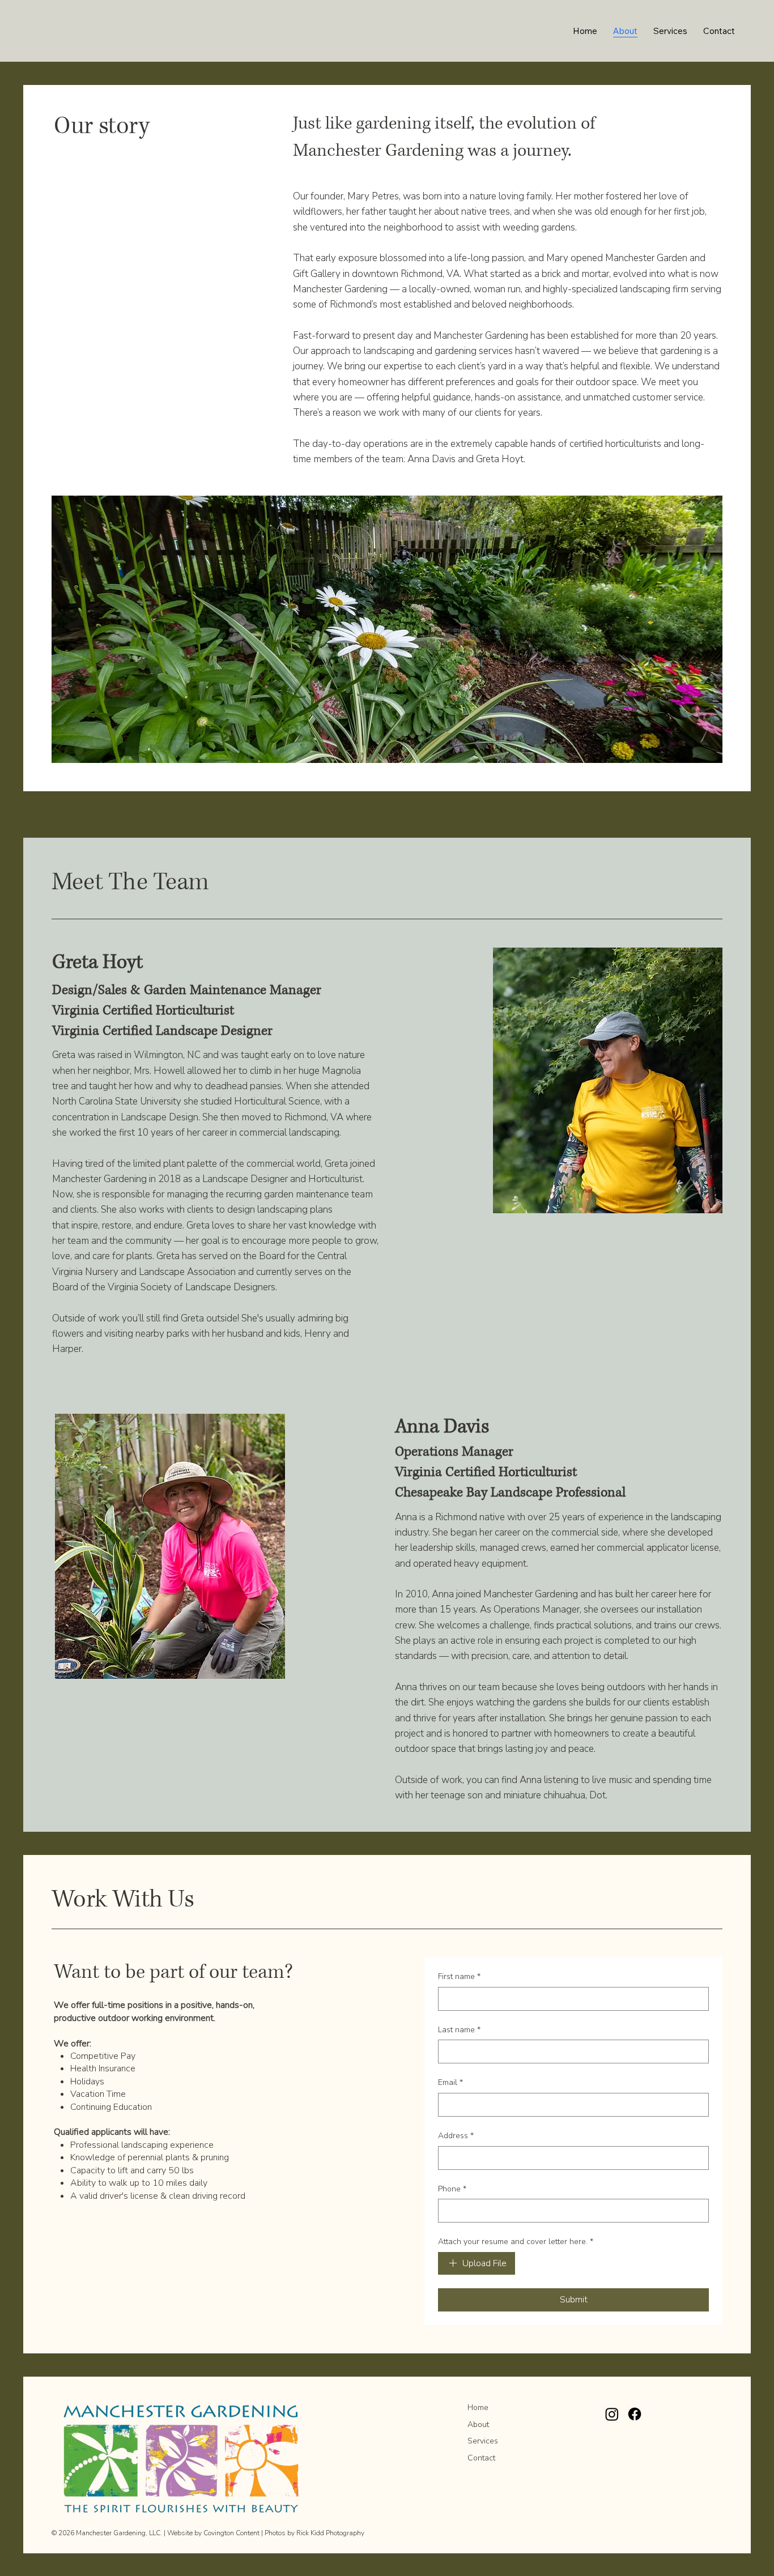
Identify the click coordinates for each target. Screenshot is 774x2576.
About (478, 2424)
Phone (452, 2189)
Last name (459, 2030)
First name (459, 1976)
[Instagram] (612, 2414)
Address (456, 2136)
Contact (481, 2458)
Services (483, 2441)
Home (478, 2407)
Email (450, 2082)
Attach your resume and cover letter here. (516, 2242)
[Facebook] (635, 2414)
